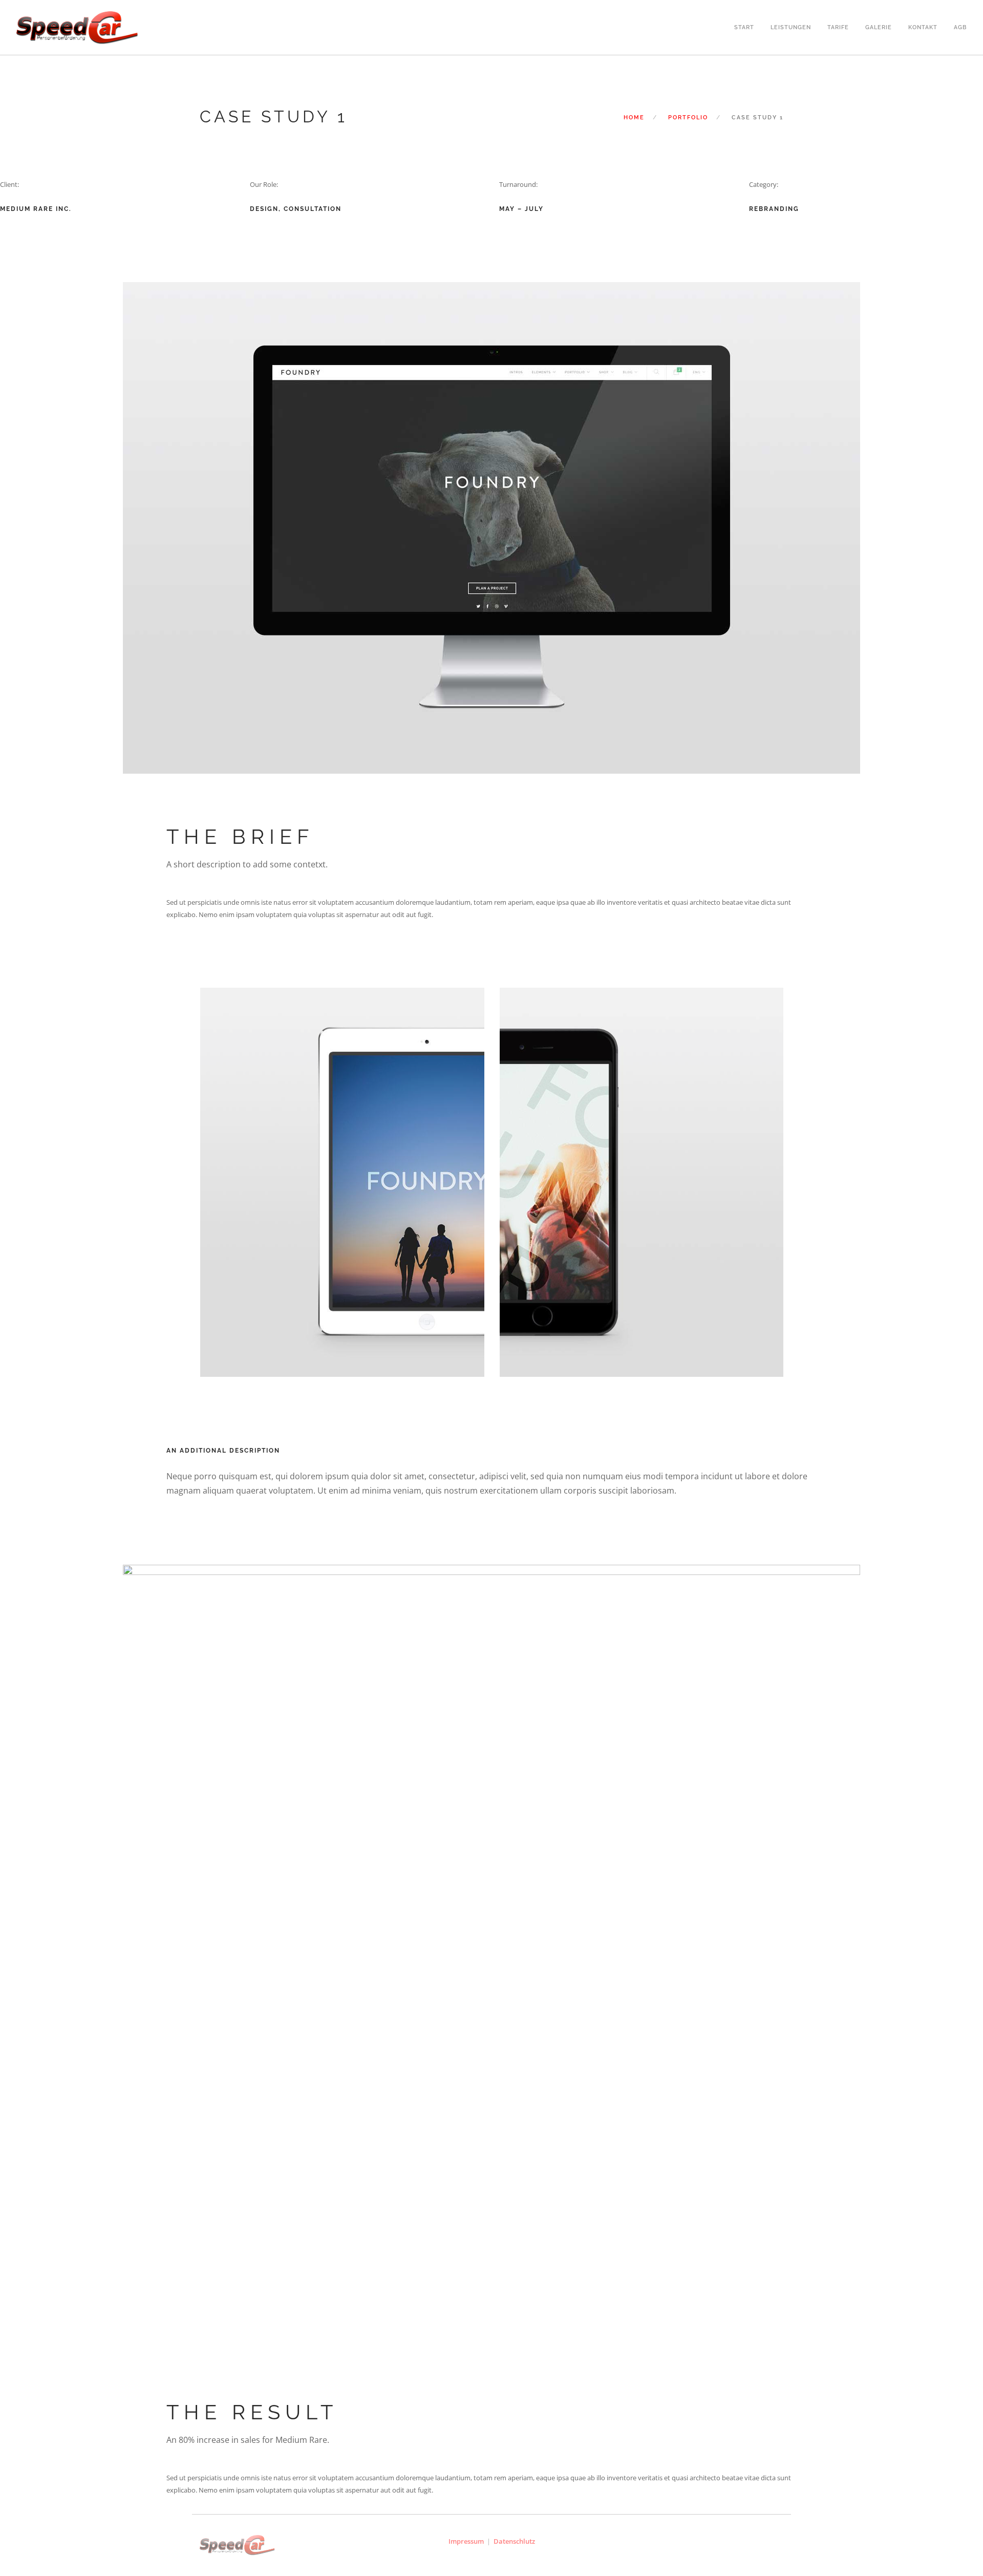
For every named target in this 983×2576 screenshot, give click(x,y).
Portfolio (688, 118)
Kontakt (923, 26)
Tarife (838, 26)
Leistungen (791, 26)
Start (744, 26)
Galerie (879, 26)
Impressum (466, 2541)
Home (634, 118)
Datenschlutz (514, 2541)
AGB (960, 26)
